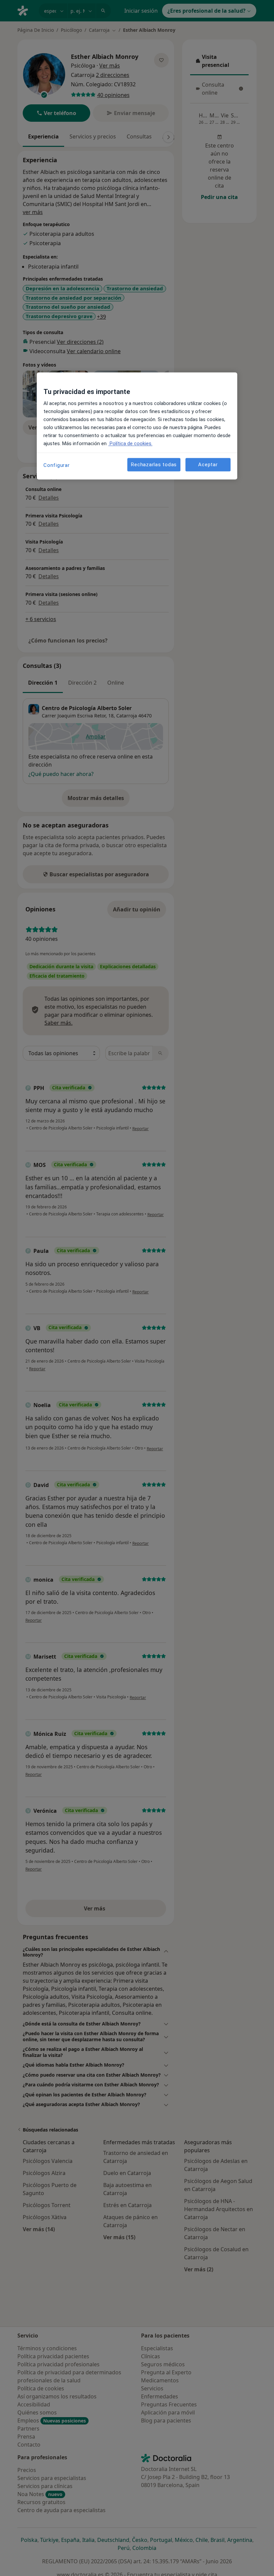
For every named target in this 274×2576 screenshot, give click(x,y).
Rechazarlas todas (154, 465)
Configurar (57, 466)
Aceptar (208, 465)
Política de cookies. (130, 444)
